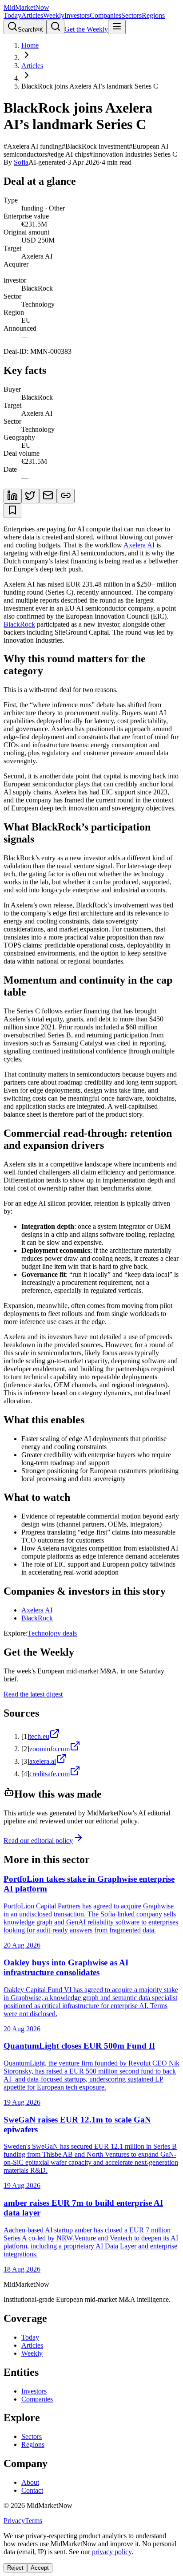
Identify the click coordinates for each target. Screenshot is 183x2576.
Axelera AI (139, 545)
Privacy (14, 2521)
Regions (153, 15)
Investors (77, 15)
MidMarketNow (26, 7)
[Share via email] (48, 496)
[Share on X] (30, 496)
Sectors (131, 15)
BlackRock (19, 624)
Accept (40, 2568)
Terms (34, 2521)
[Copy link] (66, 496)
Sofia (21, 162)
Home (30, 45)
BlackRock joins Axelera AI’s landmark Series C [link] (90, 86)
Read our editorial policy (38, 1841)
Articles (32, 15)
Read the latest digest (33, 1694)
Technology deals (52, 1633)
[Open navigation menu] (117, 27)
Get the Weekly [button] (86, 29)
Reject (15, 2568)
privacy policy (112, 2552)
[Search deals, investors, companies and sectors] (56, 27)
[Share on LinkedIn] (12, 496)
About (30, 2482)
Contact (32, 2490)
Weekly (54, 15)
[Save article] (12, 511)
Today (12, 15)
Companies (105, 15)
